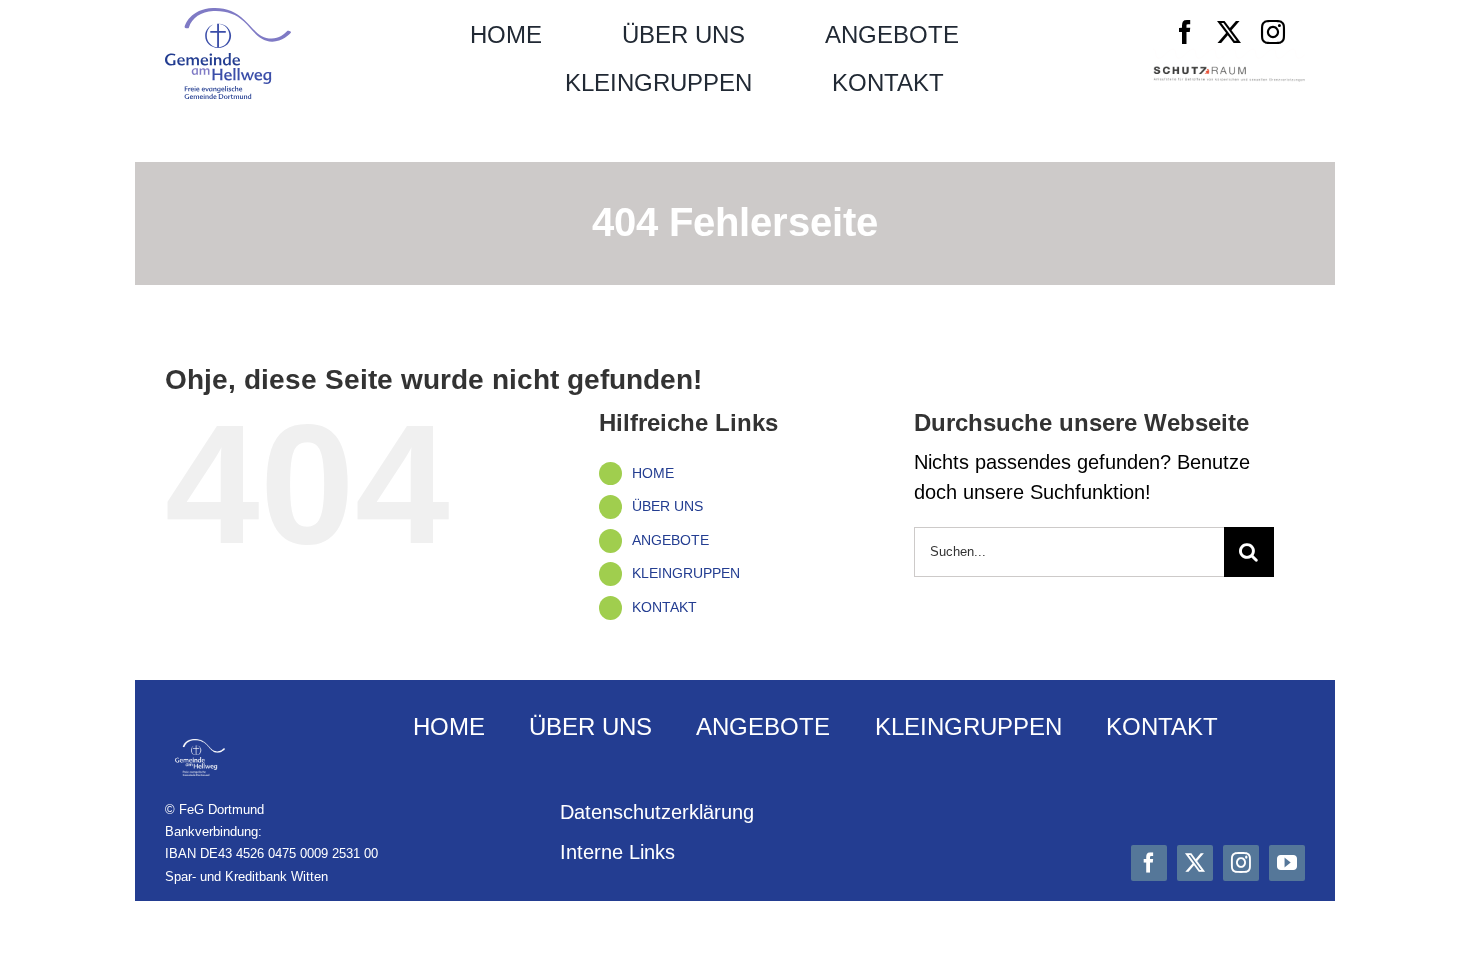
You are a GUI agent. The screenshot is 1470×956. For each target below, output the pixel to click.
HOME (653, 473)
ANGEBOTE (670, 540)
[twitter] (1229, 32)
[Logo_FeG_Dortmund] (228, 18)
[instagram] (1273, 32)
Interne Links (617, 852)
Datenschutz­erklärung (657, 812)
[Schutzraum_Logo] (1229, 76)
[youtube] (1287, 863)
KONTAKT (664, 607)
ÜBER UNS (667, 506)
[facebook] (1185, 32)
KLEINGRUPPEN (686, 573)
